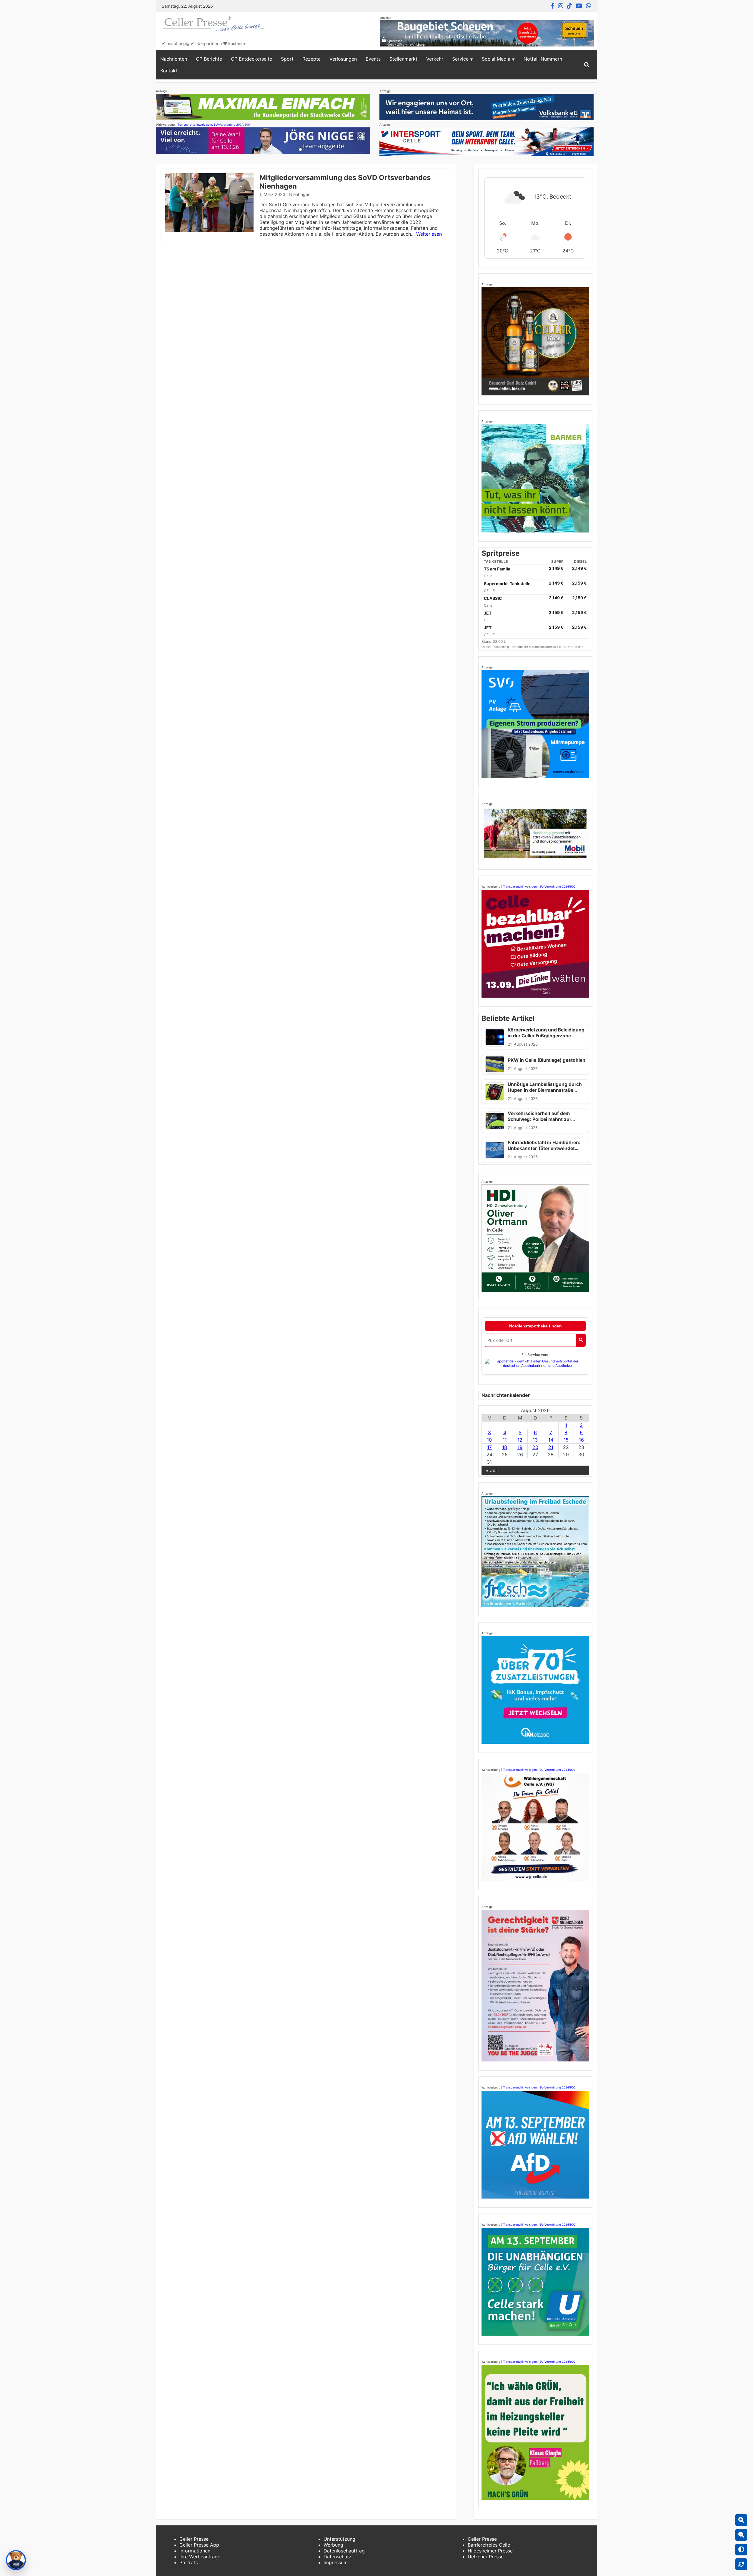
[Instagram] (561, 6)
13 (535, 1440)
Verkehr (435, 59)
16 (581, 1440)
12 (520, 1440)
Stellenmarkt (403, 59)
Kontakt (169, 71)
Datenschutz (338, 2557)
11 (505, 1440)
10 (489, 1440)
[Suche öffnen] (587, 65)
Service (460, 59)
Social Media (496, 59)
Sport (287, 59)
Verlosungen (343, 59)
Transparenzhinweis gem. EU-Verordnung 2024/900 (214, 124)
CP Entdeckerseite (251, 59)
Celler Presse (194, 2539)
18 (505, 1447)
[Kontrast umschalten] (741, 2550)
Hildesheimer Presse (490, 2551)
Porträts (189, 2562)
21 (551, 1447)
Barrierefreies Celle (489, 2545)
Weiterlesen (429, 234)
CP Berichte (209, 59)
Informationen (195, 2551)
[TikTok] (569, 6)
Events (373, 59)
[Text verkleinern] (741, 2535)
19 (520, 1447)
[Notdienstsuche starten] (581, 1340)
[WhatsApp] (589, 6)
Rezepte (311, 59)
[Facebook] (553, 6)
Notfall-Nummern (543, 59)
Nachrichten (174, 59)
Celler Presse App (199, 2545)
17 (489, 1447)
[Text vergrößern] (741, 2520)
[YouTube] (579, 6)
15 (566, 1440)
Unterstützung (339, 2539)
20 (535, 1447)
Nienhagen (300, 194)
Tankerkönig (501, 647)
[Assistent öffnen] (16, 2560)
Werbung (333, 2545)
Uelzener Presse (486, 2557)
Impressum (336, 2562)
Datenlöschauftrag (344, 2551)
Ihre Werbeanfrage (200, 2557)
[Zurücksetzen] (741, 2564)
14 (551, 1440)
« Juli (492, 1470)
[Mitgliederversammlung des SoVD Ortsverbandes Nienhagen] (209, 230)
